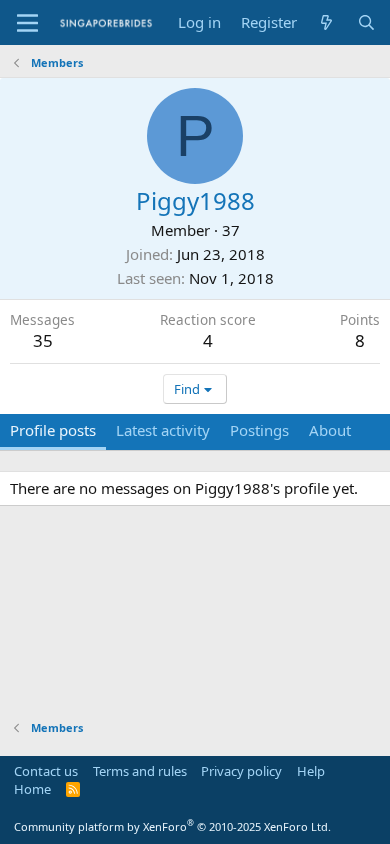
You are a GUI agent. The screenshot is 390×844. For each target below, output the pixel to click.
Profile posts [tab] (53, 430)
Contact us (46, 771)
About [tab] (330, 430)
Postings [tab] (259, 430)
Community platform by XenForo (172, 826)
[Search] (366, 22)
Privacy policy (241, 771)
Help (311, 771)
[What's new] (326, 22)
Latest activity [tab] (163, 430)
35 (43, 340)
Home (32, 789)
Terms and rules (140, 771)
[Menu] (27, 23)
